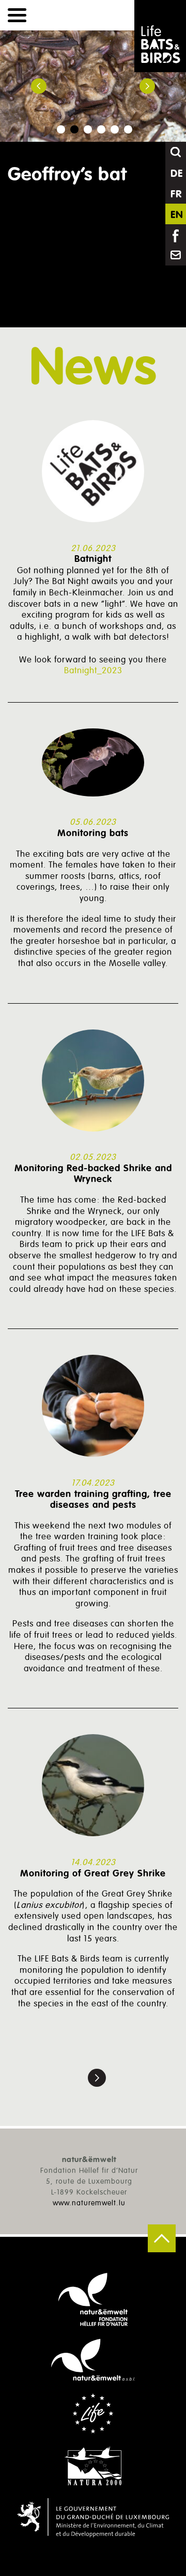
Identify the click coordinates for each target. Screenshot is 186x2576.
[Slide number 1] (61, 129)
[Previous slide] (39, 86)
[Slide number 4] (101, 129)
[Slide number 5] (115, 129)
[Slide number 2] (74, 129)
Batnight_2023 (93, 670)
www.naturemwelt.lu (89, 2203)
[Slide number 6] (128, 129)
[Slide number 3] (88, 129)
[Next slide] (147, 86)
